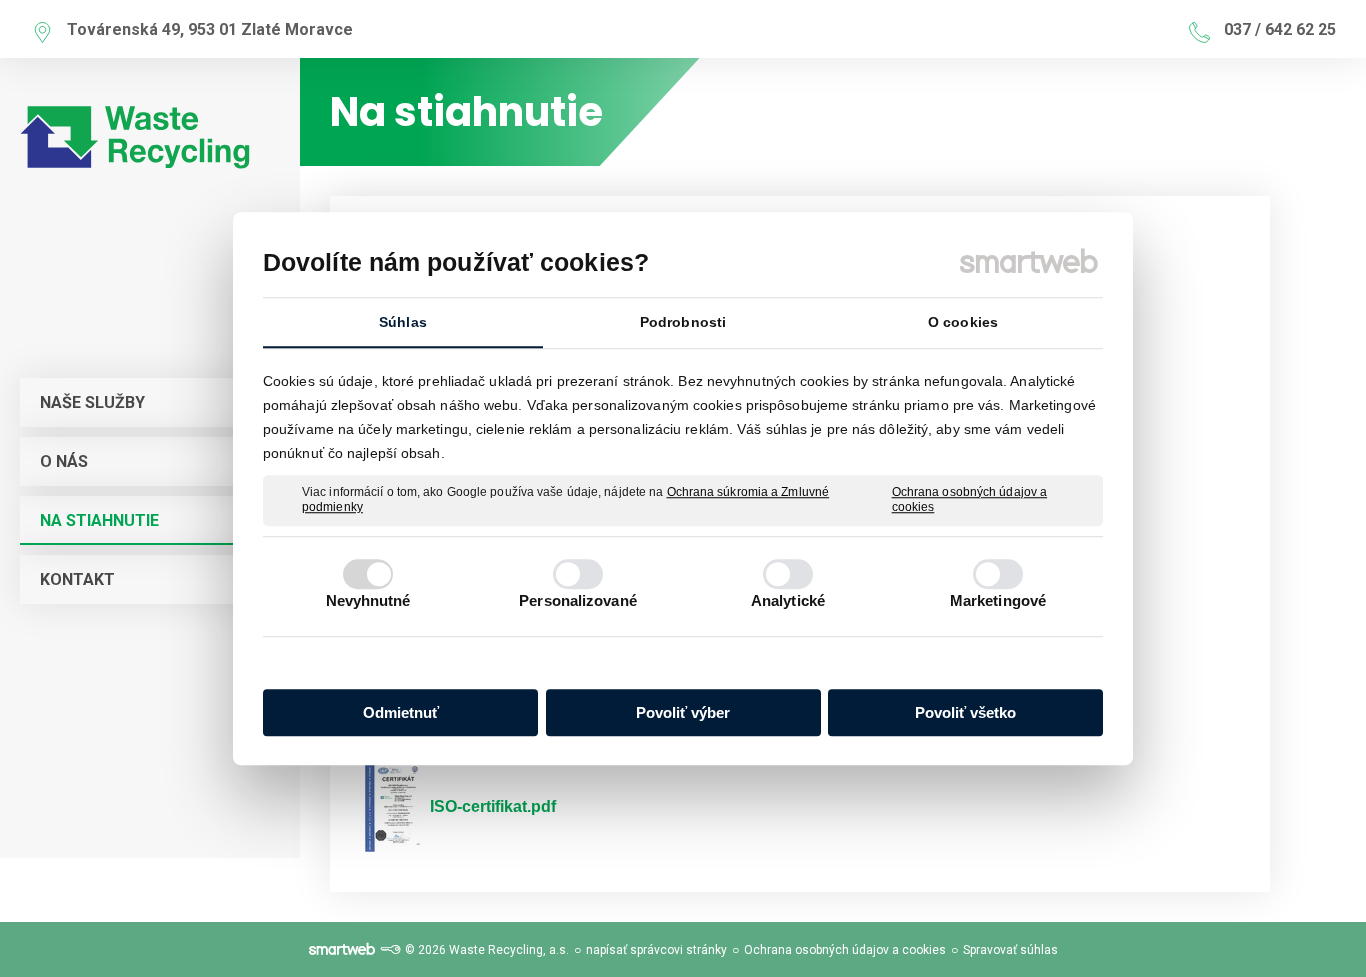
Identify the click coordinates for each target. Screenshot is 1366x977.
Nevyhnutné (368, 600)
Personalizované (578, 600)
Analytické (788, 600)
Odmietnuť (401, 712)
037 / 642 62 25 (1280, 29)
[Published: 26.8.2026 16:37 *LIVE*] (390, 950)
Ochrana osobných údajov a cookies (970, 500)
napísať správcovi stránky (656, 950)
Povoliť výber (683, 712)
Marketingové (998, 600)
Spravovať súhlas (1010, 950)
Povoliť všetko (965, 712)
